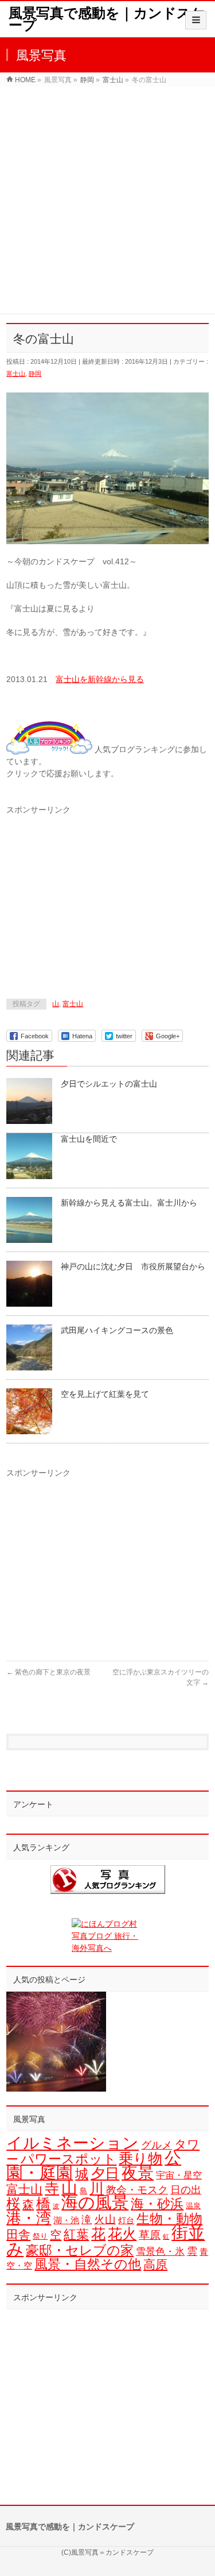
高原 (155, 2264)
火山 (105, 2219)
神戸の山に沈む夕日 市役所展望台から (133, 1266)
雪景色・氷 (160, 2252)
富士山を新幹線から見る (100, 679)
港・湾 (29, 2218)
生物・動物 (169, 2219)
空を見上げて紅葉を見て (105, 1394)
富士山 (16, 373)
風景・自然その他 (88, 2264)
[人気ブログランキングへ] (49, 749)
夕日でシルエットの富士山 (109, 1084)
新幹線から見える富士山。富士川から (129, 1203)
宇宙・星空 (179, 2175)
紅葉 (76, 2234)
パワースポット (69, 2159)
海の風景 (95, 2203)
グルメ (157, 2145)
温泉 (193, 2206)
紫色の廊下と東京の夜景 (48, 1672)
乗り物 (140, 2159)
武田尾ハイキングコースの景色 (117, 1330)
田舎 (18, 2234)
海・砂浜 (157, 2204)
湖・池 (66, 2220)
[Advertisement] (107, 200)
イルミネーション (73, 2143)
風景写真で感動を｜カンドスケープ (107, 19)
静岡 (35, 373)
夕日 (105, 2173)
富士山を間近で (89, 1139)
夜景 (138, 2173)
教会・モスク (137, 2190)
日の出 (186, 2190)
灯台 (126, 2220)
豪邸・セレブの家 (80, 2250)
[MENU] (196, 20)
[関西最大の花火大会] (56, 2042)
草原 (150, 2235)
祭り (40, 2236)
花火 (122, 2234)
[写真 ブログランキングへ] (107, 1880)
